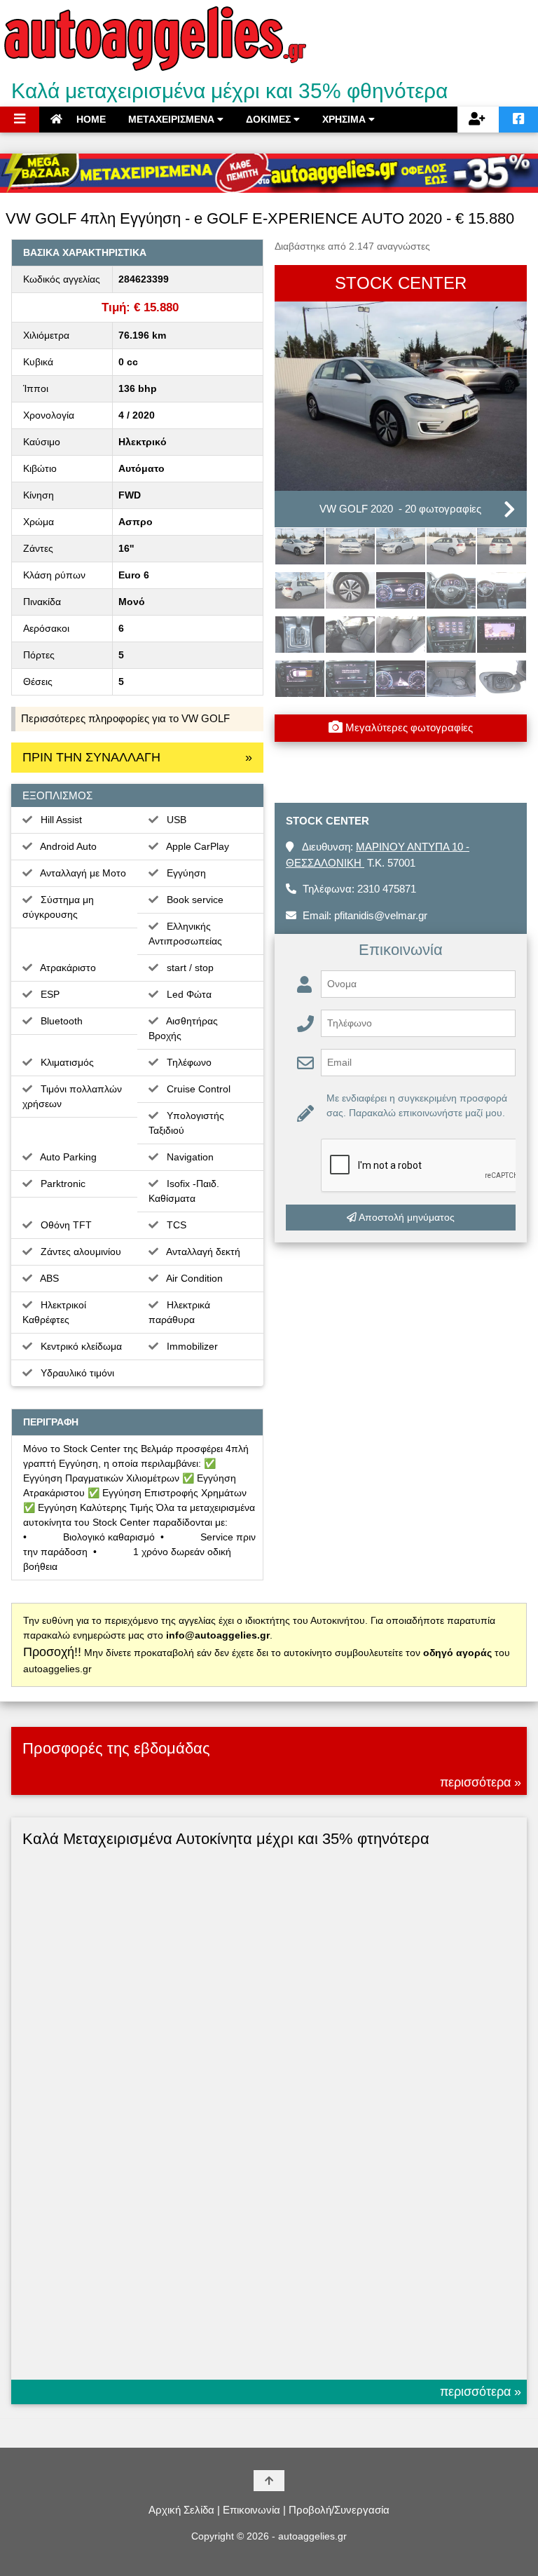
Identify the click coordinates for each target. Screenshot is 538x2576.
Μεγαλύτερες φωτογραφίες (408, 727)
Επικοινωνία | (254, 2510)
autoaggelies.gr (312, 2536)
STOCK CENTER (401, 283)
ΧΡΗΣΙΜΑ (345, 119)
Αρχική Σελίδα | (184, 2510)
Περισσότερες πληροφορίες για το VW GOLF (125, 718)
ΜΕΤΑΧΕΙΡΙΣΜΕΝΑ (173, 119)
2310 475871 (387, 889)
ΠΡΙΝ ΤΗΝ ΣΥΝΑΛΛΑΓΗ (137, 757)
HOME (90, 119)
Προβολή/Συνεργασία (339, 2510)
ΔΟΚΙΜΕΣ (270, 119)
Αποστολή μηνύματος (406, 1217)
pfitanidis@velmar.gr (381, 915)
